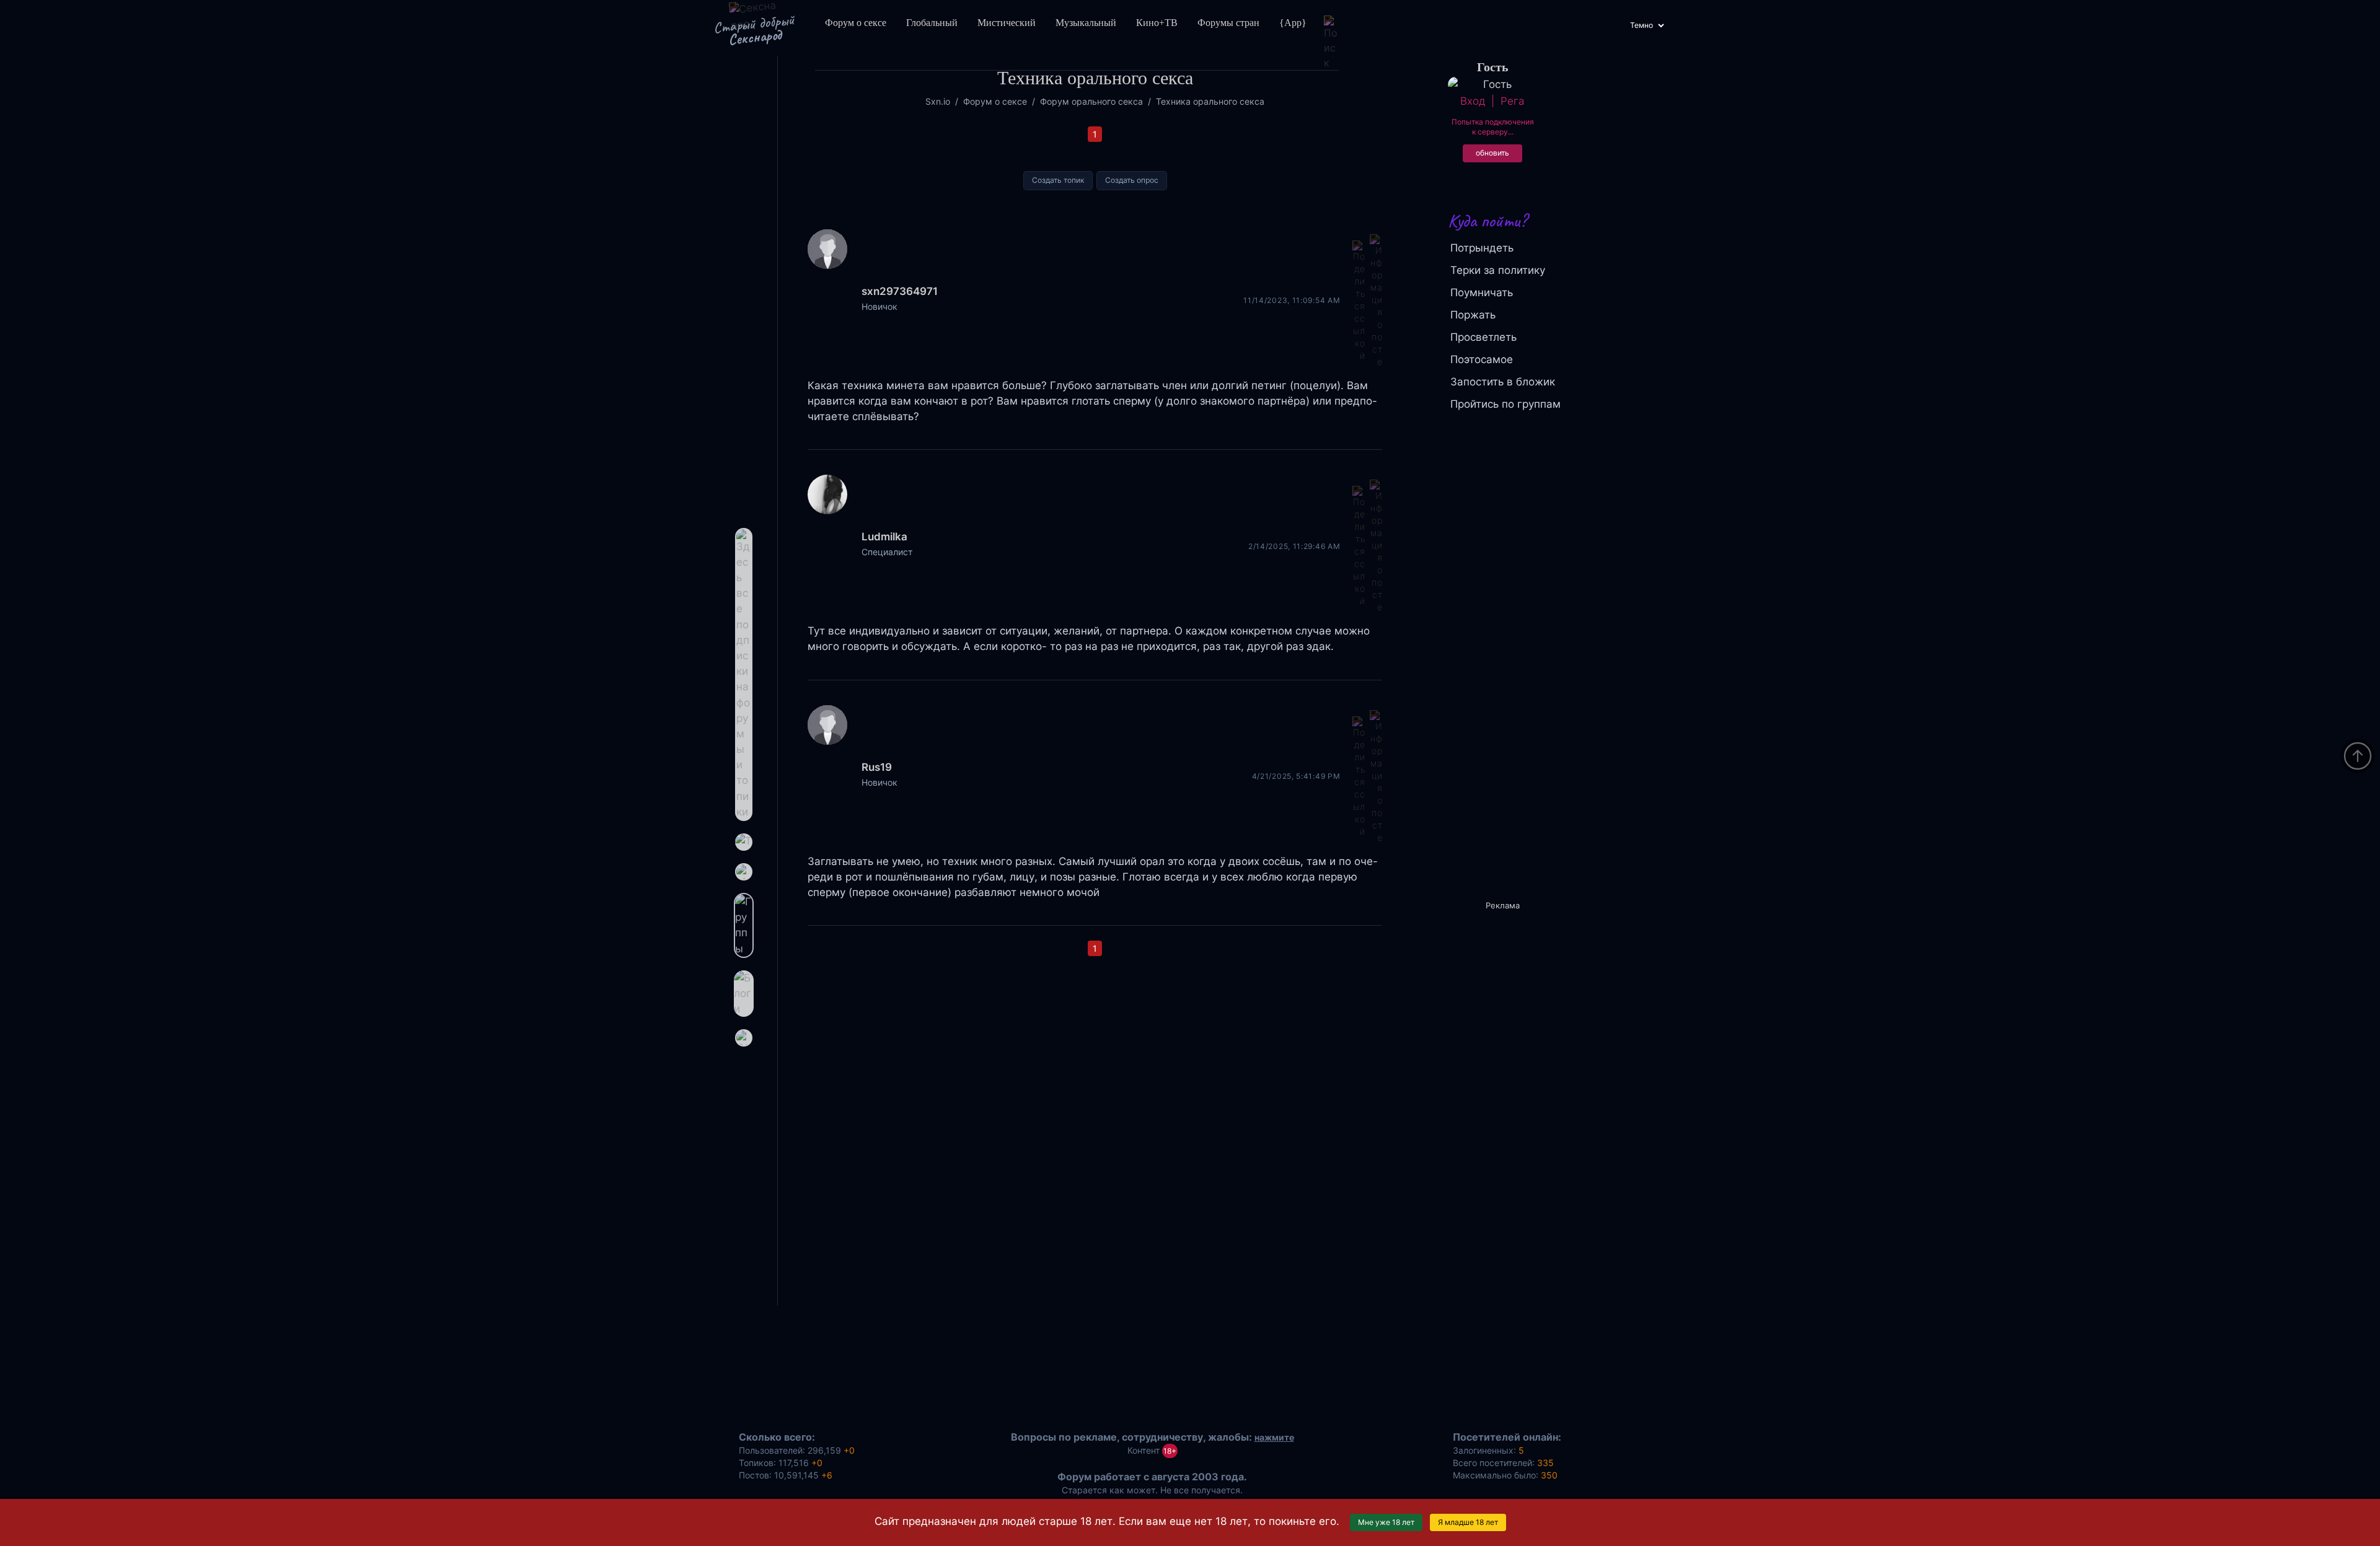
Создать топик (1058, 180)
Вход (1473, 101)
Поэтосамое (1482, 359)
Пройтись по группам (1505, 404)
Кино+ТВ (1157, 23)
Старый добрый (753, 30)
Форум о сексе (856, 23)
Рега (1512, 101)
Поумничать (1482, 292)
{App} (1293, 23)
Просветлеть (1483, 337)
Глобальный (932, 23)
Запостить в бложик (1503, 382)
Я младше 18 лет (1468, 1522)
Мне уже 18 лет (1386, 1522)
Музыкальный (1086, 23)
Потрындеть (1482, 248)
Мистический (1007, 23)
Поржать (1473, 315)
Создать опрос (1132, 180)
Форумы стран (1228, 23)
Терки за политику (1498, 270)
